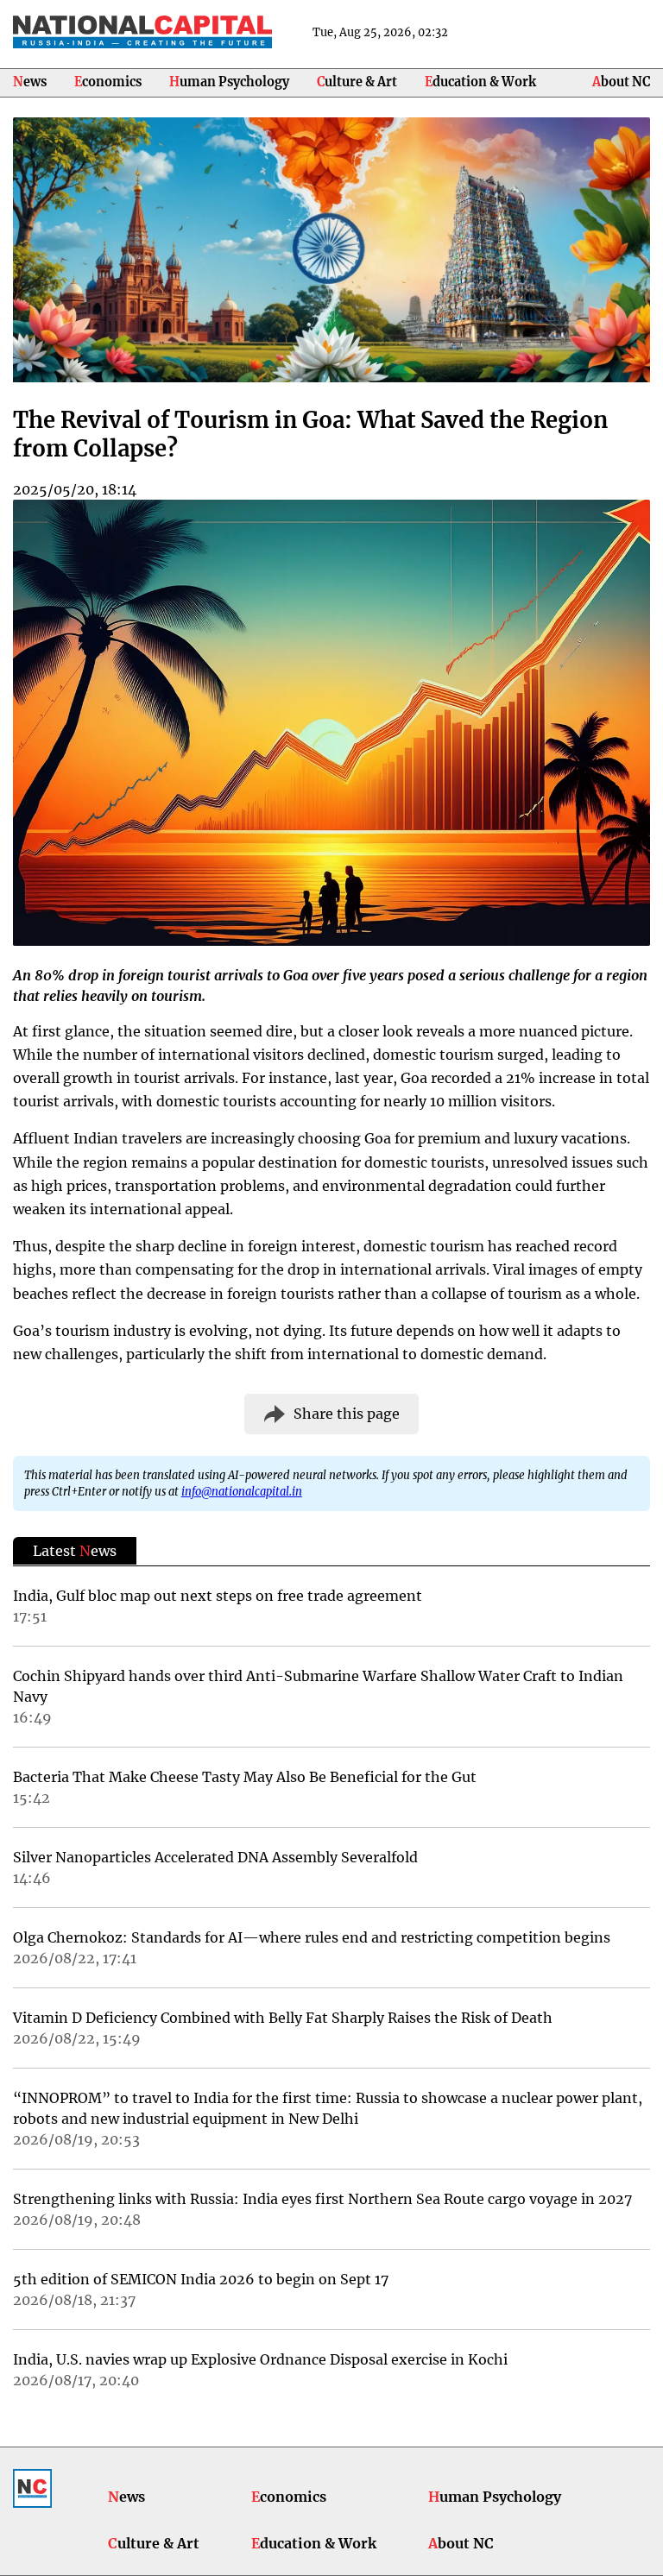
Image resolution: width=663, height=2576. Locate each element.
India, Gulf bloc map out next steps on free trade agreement (218, 1596)
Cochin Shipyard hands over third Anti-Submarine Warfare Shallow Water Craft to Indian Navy (318, 1686)
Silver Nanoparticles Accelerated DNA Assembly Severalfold (215, 1857)
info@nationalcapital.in (242, 1491)
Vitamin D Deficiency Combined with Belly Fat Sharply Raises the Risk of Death (283, 2018)
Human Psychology (229, 82)
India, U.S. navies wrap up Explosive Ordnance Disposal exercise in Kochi (260, 2359)
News (30, 82)
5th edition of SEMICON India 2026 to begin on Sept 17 (201, 2279)
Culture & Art (357, 82)
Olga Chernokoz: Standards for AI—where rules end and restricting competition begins (312, 1937)
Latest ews (75, 1551)
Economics (108, 82)
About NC (621, 82)
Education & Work (480, 82)
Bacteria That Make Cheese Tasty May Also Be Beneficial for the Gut (245, 1777)
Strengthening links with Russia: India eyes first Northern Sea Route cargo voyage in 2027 (322, 2199)
